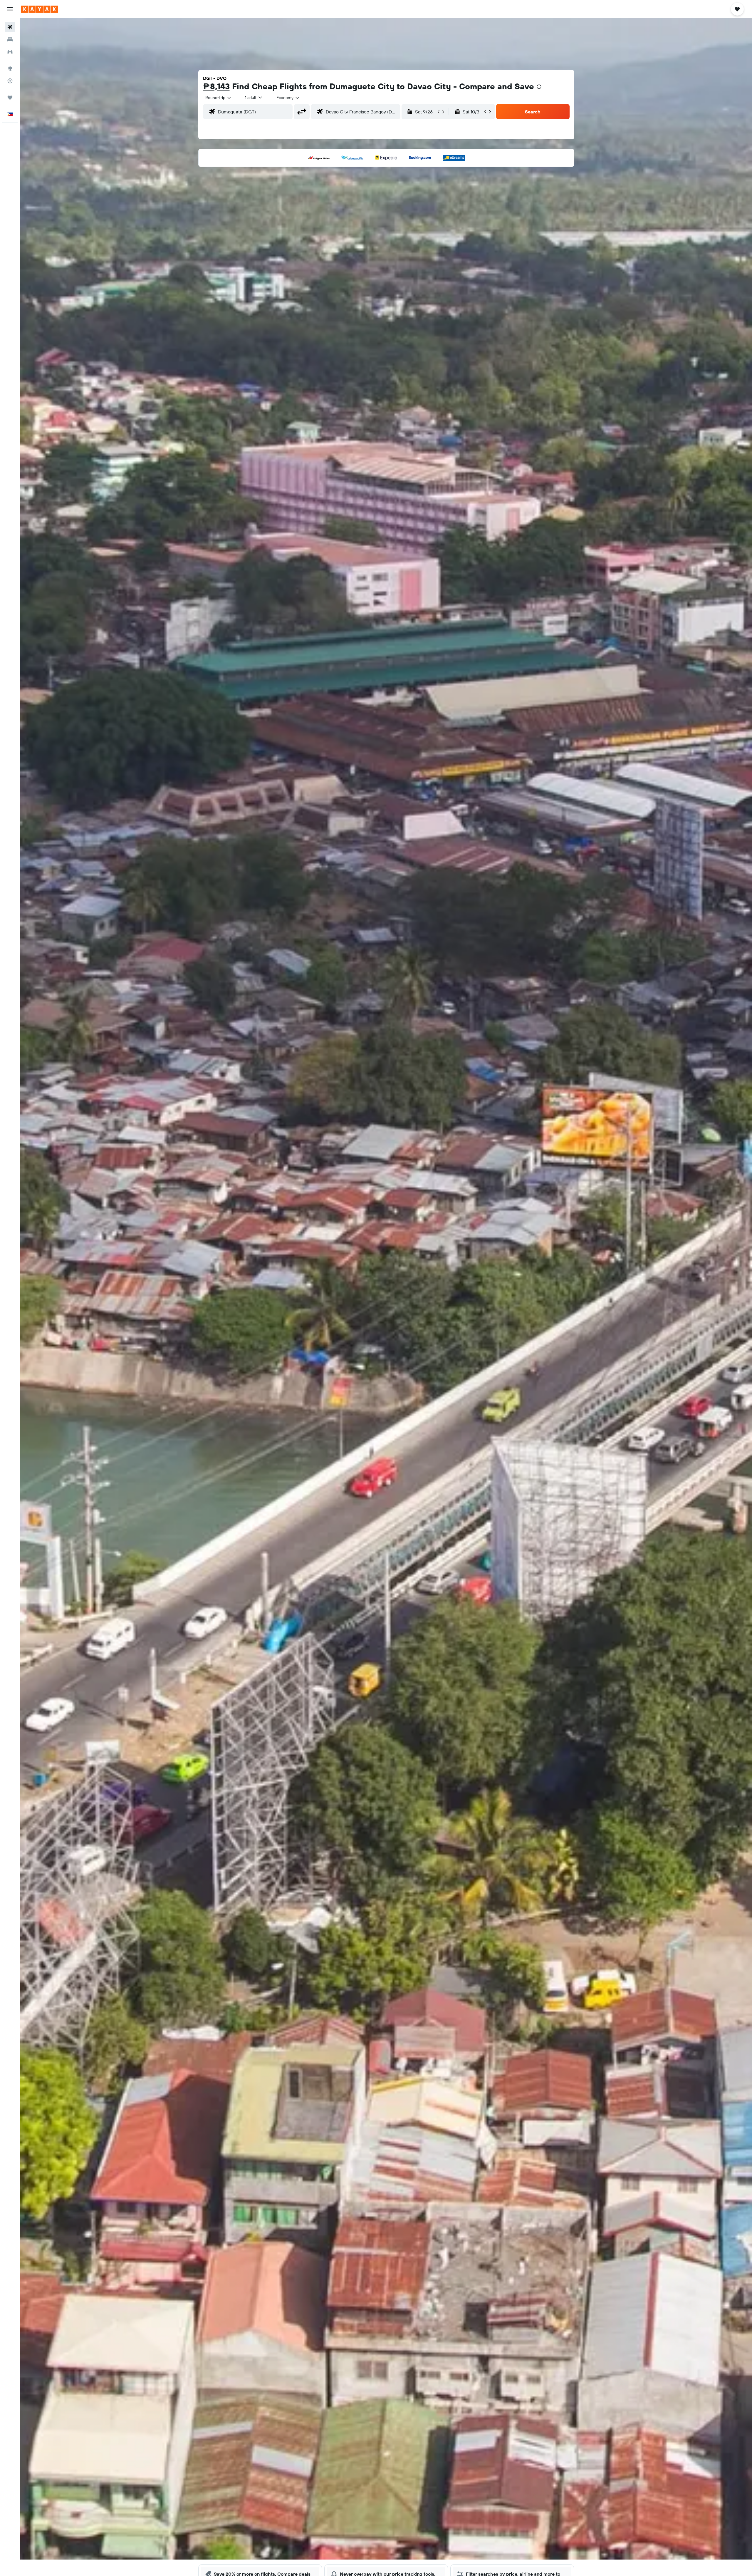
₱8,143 (216, 86)
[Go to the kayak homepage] (40, 9)
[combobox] (219, 98)
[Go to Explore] (10, 68)
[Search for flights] (10, 27)
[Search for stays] (10, 39)
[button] (10, 9)
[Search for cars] (10, 52)
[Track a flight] (10, 81)
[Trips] (10, 98)
